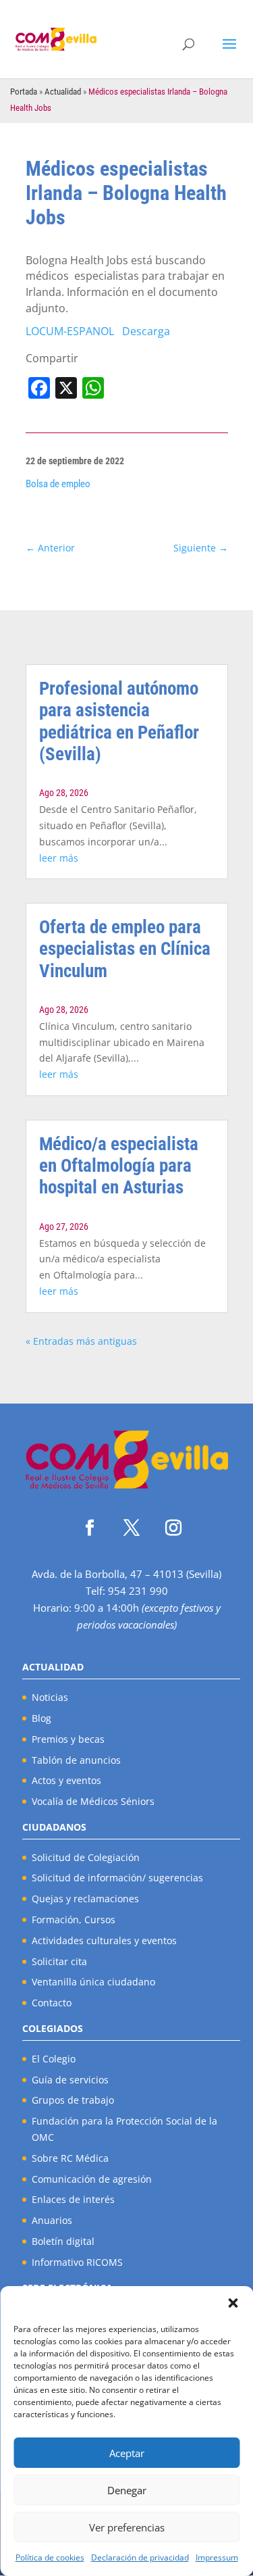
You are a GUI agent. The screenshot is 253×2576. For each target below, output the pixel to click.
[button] (233, 2303)
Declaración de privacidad (140, 2557)
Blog (41, 1718)
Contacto (52, 2003)
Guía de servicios (70, 2080)
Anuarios (52, 2220)
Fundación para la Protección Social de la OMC (124, 2129)
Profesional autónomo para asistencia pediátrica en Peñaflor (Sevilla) (119, 721)
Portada (24, 92)
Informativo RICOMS (77, 2262)
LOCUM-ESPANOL (70, 331)
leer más (59, 858)
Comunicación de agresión (92, 2179)
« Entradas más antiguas (81, 1341)
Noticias (50, 1697)
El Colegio (54, 2059)
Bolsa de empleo (58, 484)
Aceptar (127, 2453)
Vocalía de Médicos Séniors (93, 1801)
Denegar (127, 2490)
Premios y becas (68, 1739)
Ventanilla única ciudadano (93, 1982)
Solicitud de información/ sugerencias (117, 1878)
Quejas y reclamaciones (85, 1899)
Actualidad (63, 92)
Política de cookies (50, 2557)
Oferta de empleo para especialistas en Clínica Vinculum (125, 949)
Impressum (217, 2557)
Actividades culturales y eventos (104, 1940)
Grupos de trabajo (73, 2100)
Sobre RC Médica (70, 2158)
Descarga (146, 331)
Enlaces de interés (73, 2199)
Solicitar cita (59, 1961)
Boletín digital (63, 2241)
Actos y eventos (66, 1780)
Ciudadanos (54, 1827)
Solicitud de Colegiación (86, 1857)
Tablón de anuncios (76, 1760)
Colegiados (53, 2028)
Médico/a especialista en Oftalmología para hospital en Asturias (119, 1166)
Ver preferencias (127, 2527)
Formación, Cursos (74, 1919)
